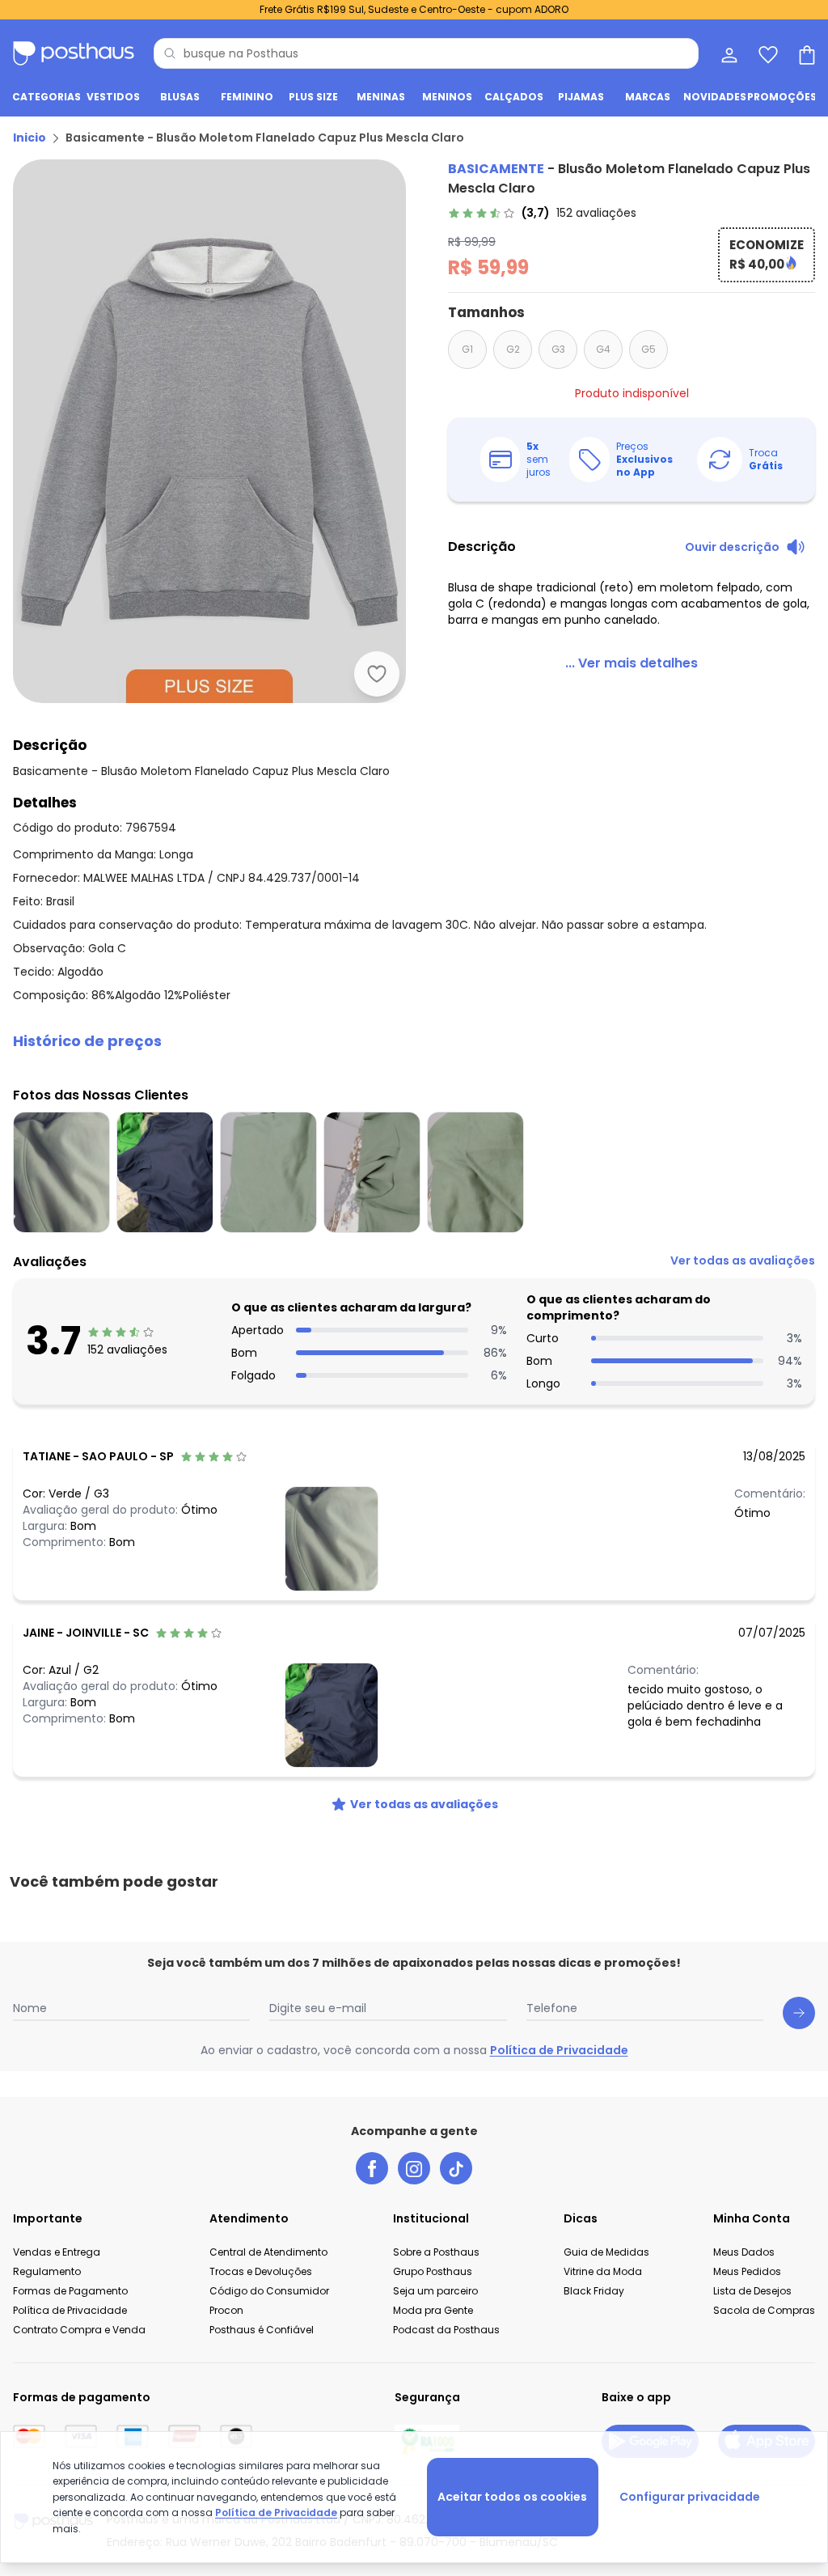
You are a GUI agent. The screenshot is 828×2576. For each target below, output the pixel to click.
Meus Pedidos (747, 2271)
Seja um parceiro (435, 2291)
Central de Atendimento (268, 2252)
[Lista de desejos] (767, 53)
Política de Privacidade (559, 2050)
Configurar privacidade (690, 2497)
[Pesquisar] (170, 53)
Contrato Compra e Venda (79, 2330)
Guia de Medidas (606, 2252)
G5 (648, 349)
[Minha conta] (728, 53)
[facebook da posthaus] (372, 2168)
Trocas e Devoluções (261, 2271)
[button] (414, 1041)
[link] (542, 213)
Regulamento (47, 2271)
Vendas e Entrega (57, 2252)
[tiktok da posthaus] (456, 2168)
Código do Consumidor (269, 2291)
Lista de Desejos (752, 2291)
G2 (513, 349)
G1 (467, 349)
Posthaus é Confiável (262, 2330)
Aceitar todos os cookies (512, 2497)
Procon (226, 2310)
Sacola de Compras (764, 2310)
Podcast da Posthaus (446, 2330)
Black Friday (594, 2291)
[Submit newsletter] (799, 2013)
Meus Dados (744, 2252)
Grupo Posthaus (433, 2271)
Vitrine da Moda (603, 2271)
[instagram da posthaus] (414, 2168)
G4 (603, 349)
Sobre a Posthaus (436, 2252)
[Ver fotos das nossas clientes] (332, 1538)
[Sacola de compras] (805, 53)
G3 (558, 349)
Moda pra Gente (433, 2310)
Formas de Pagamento (70, 2291)
